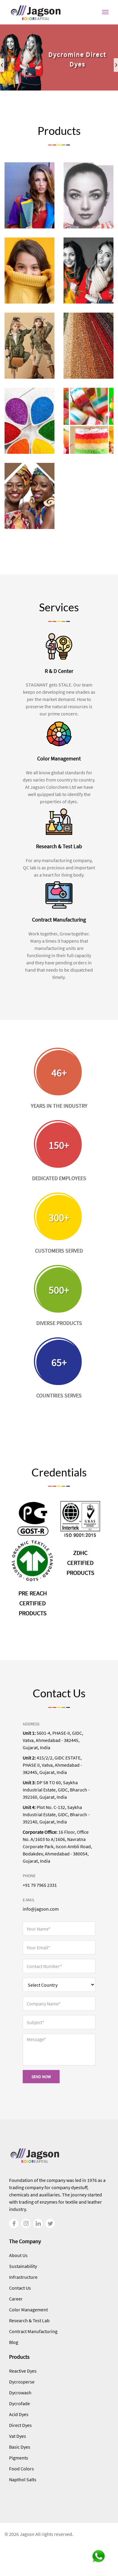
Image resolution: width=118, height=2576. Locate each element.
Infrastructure (23, 2277)
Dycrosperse (22, 2382)
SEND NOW (41, 2077)
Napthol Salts (23, 2479)
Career (16, 2299)
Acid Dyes (19, 2414)
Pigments (19, 2458)
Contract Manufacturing (33, 2331)
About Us (18, 2255)
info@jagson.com (41, 1909)
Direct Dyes (20, 2425)
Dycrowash (20, 2393)
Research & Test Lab (29, 2320)
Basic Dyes (20, 2447)
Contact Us (20, 2288)
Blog (14, 2342)
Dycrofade (20, 2403)
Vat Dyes (18, 2436)
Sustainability (23, 2266)
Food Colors (21, 2469)
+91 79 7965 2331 (40, 1885)
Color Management (28, 2310)
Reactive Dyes (23, 2371)
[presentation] (2, 65)
